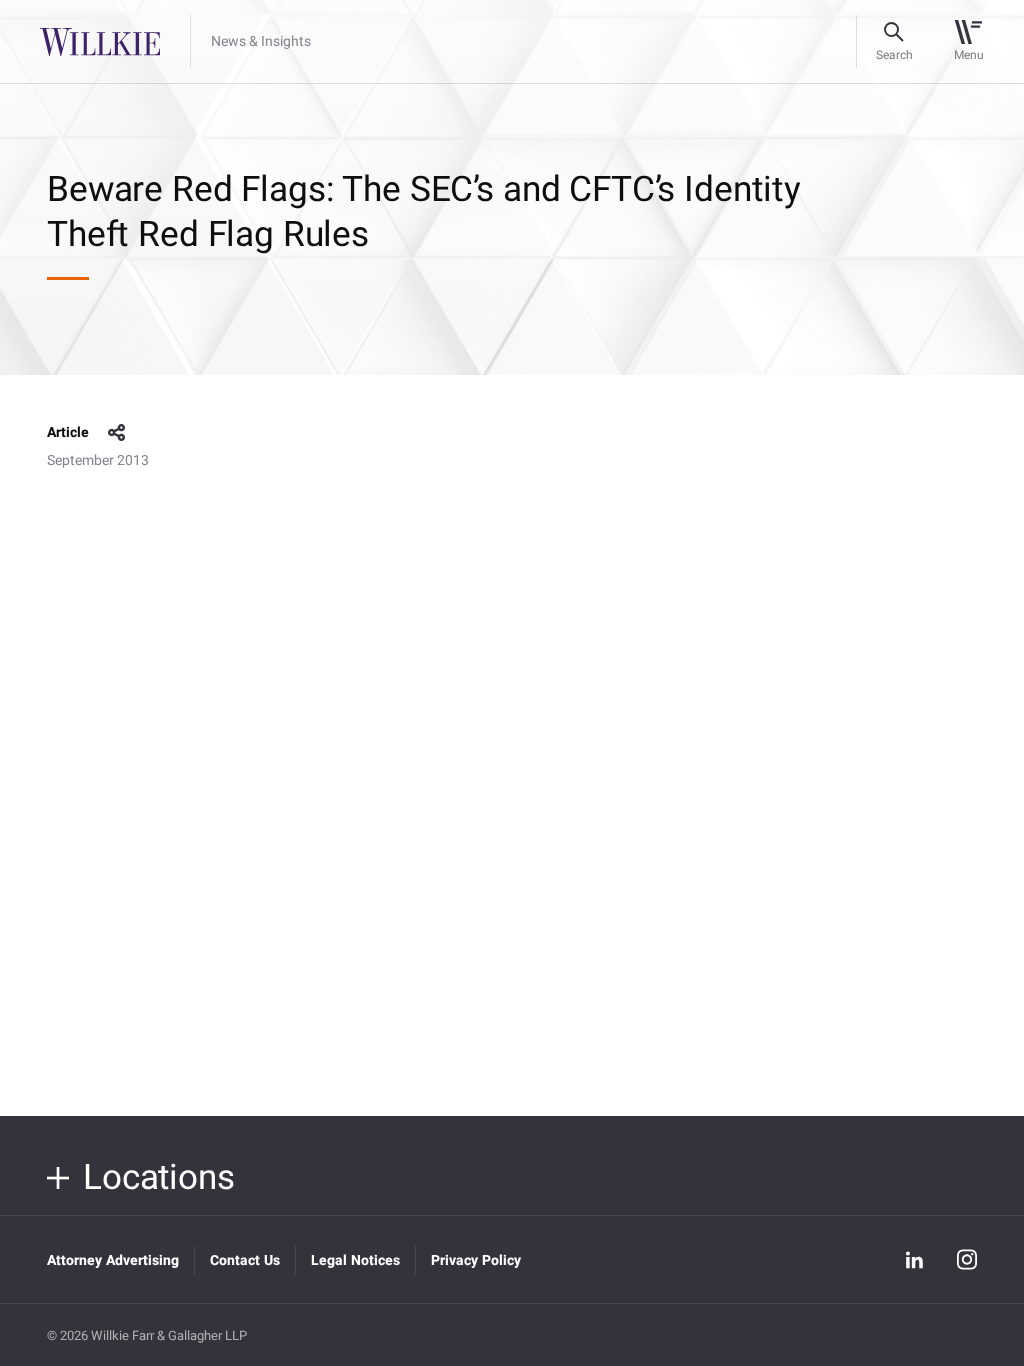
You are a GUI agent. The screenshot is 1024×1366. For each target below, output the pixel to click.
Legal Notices (355, 1260)
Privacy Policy (476, 1260)
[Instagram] (967, 1259)
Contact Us (245, 1260)
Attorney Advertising (113, 1260)
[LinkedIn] (915, 1260)
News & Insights (261, 42)
